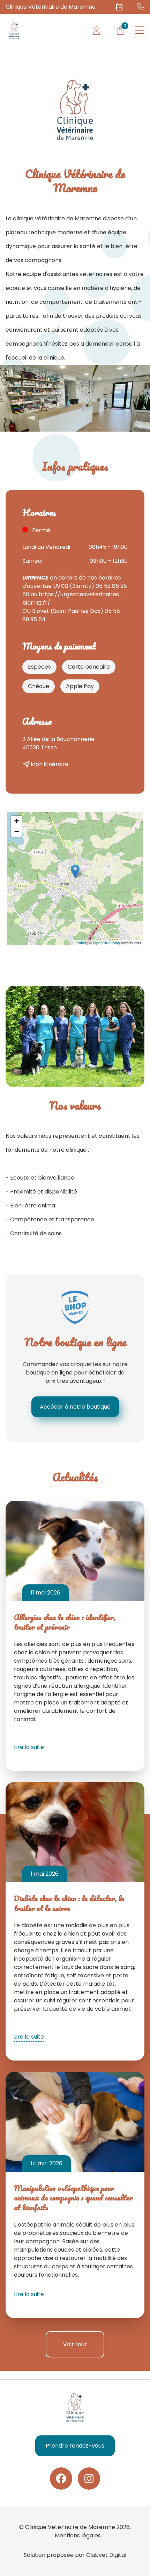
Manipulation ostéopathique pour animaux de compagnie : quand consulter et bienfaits (73, 2197)
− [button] (17, 831)
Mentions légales (78, 2535)
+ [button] (17, 821)
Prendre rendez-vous (75, 2446)
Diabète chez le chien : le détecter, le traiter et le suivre (69, 1903)
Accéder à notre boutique (75, 1407)
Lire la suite (29, 1747)
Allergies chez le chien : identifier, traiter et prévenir (65, 1622)
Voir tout (75, 2344)
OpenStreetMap (107, 943)
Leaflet (80, 943)
